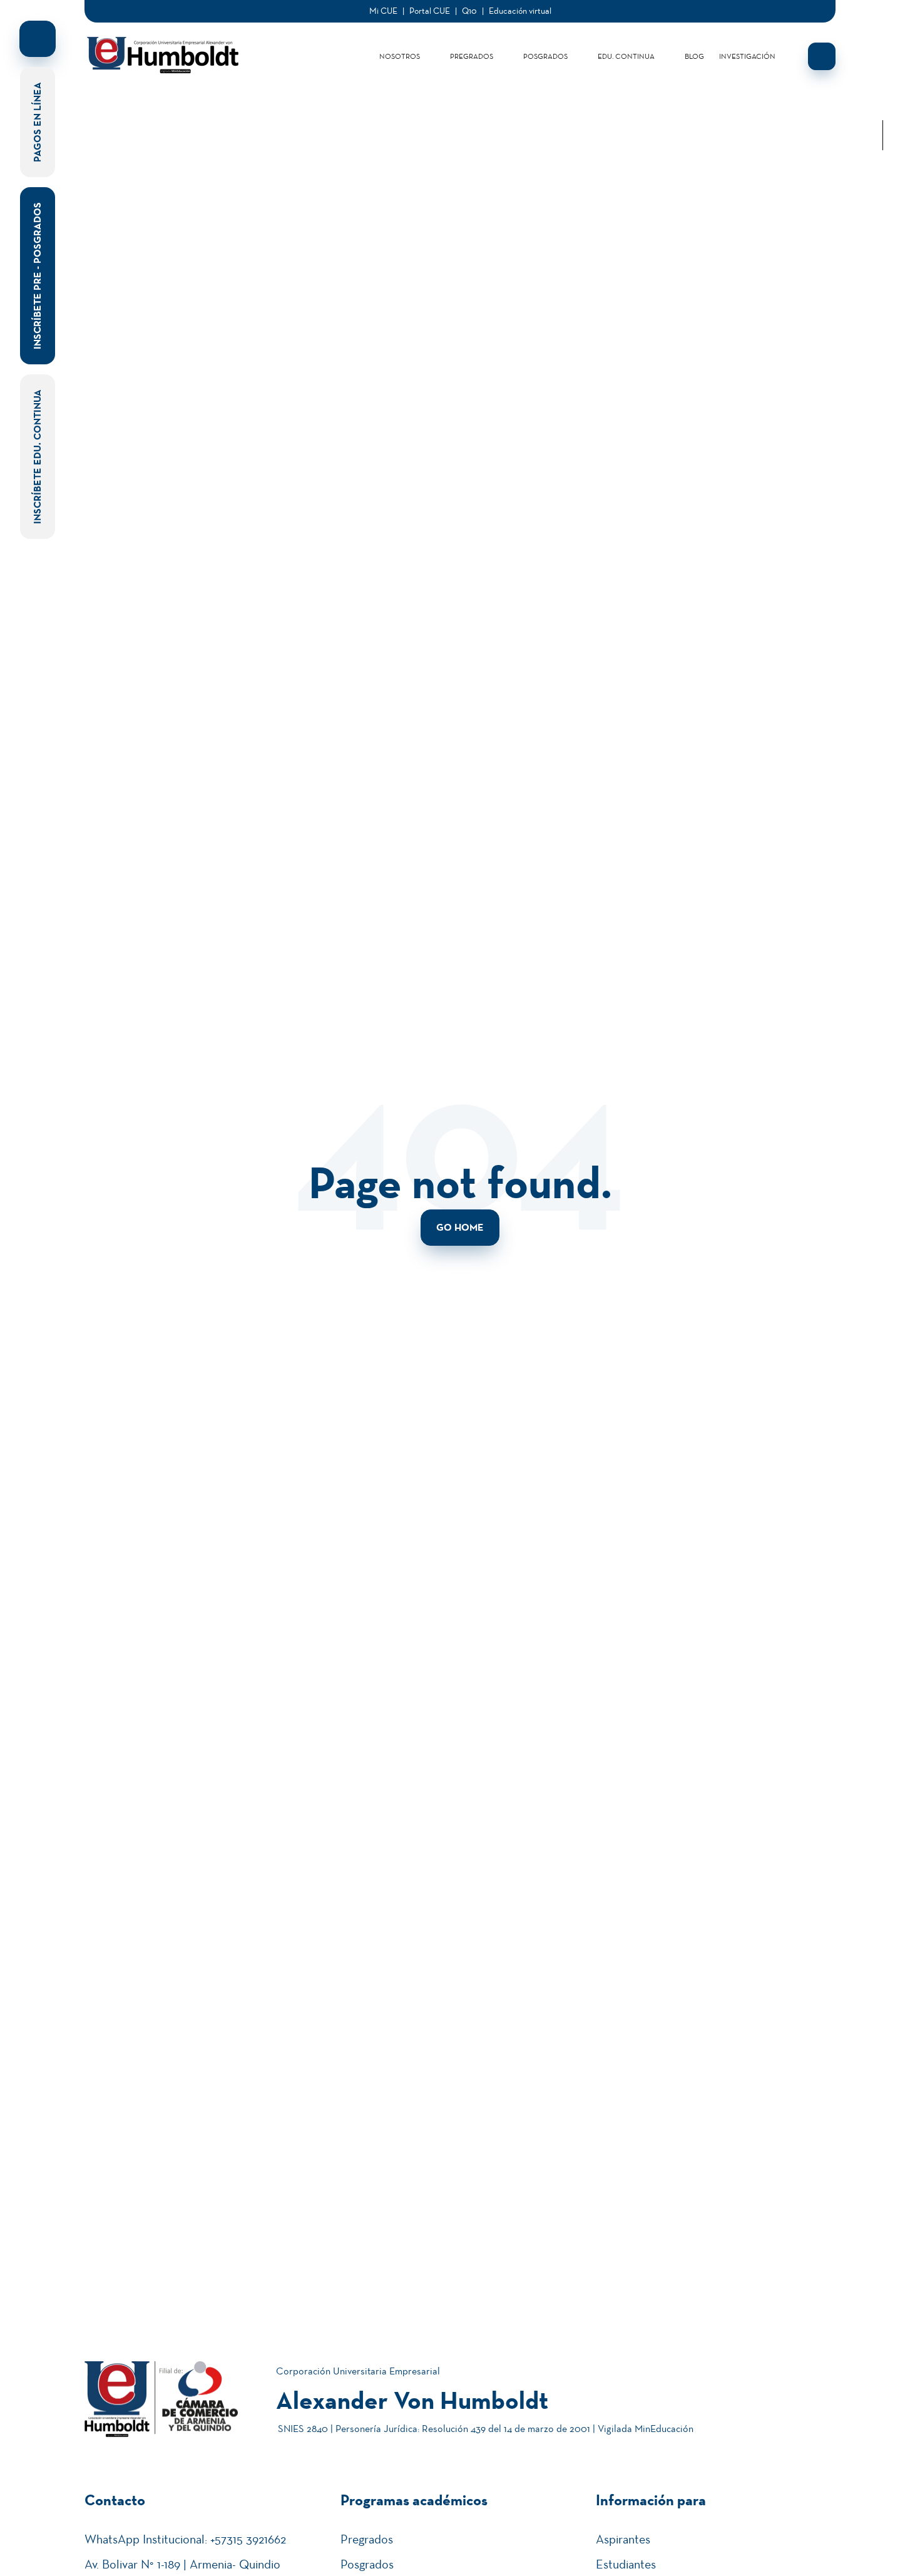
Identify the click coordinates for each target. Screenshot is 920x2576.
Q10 (469, 11)
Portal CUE (430, 11)
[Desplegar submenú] (430, 56)
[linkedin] (882, 25)
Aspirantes (623, 2539)
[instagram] (882, 85)
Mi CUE (383, 11)
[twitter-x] (882, 65)
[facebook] (882, 45)
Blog (694, 56)
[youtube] (882, 105)
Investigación (747, 56)
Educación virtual (520, 11)
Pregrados (472, 56)
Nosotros (400, 56)
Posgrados (545, 56)
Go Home (460, 1227)
